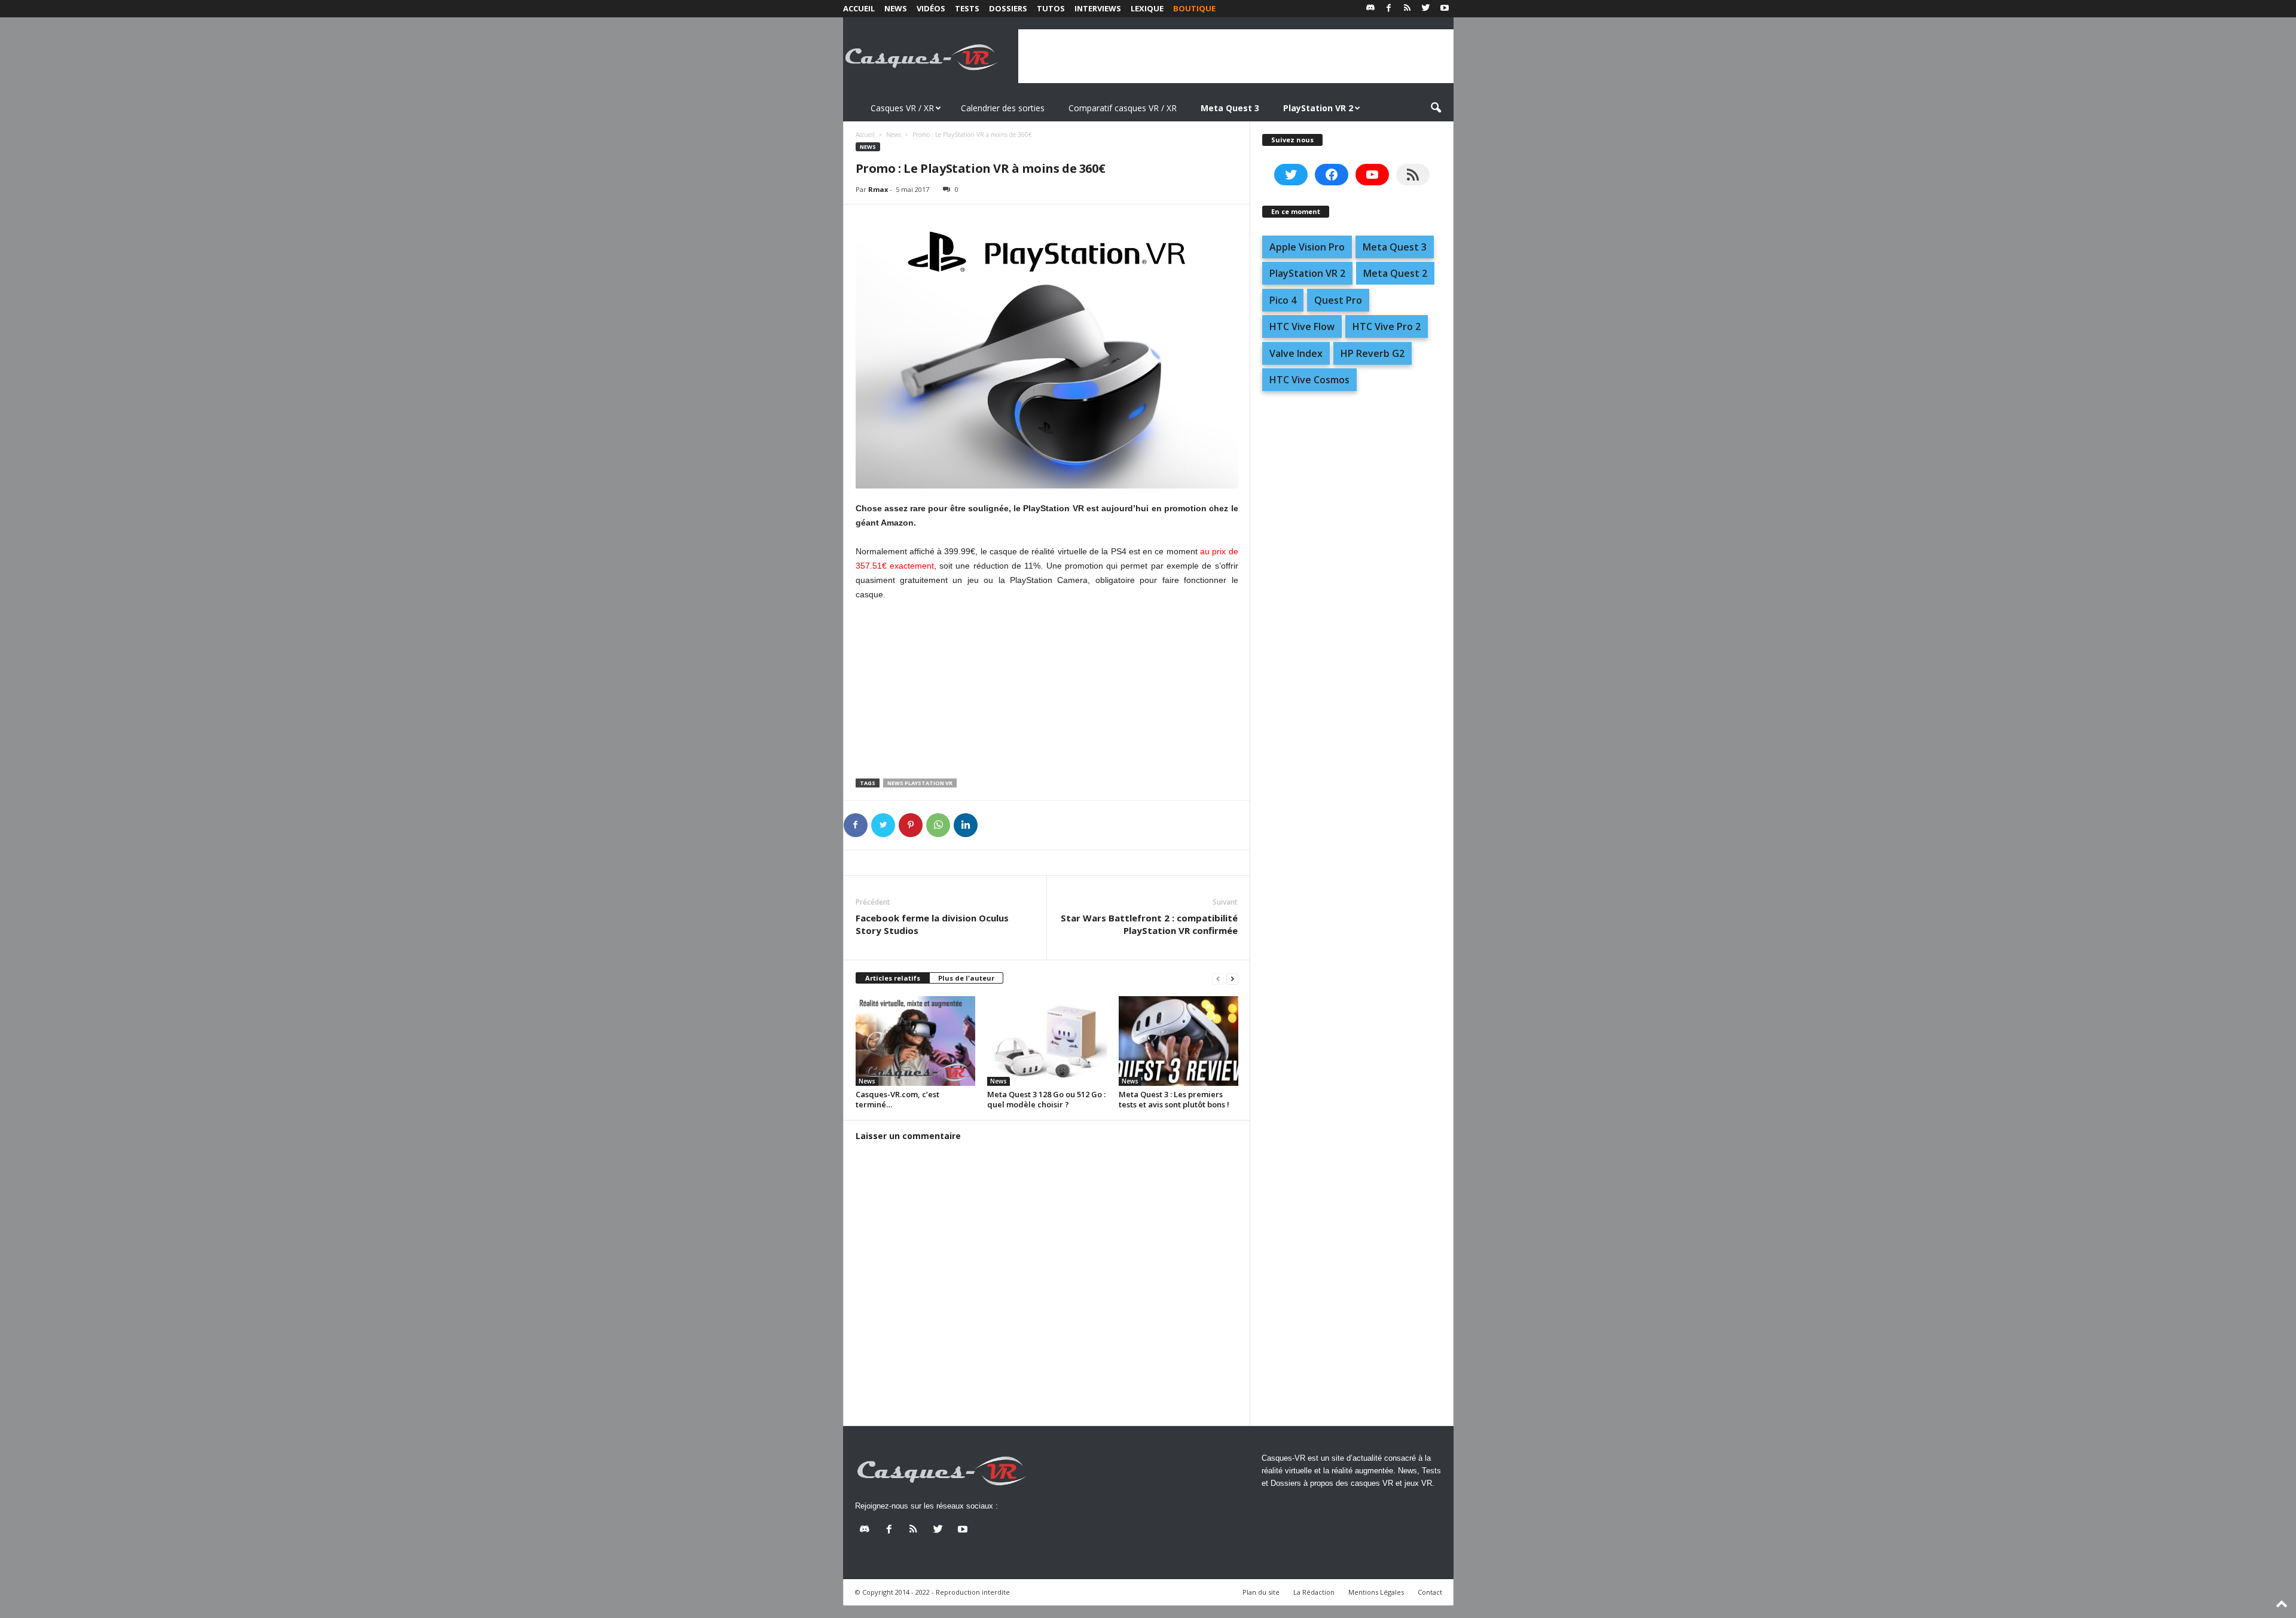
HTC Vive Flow (1302, 326)
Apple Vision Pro (1307, 247)
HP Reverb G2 (1373, 353)
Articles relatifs (893, 978)
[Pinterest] (911, 825)
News (896, 8)
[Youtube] (1445, 9)
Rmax (878, 189)
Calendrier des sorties (1003, 108)
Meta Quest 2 (1395, 273)
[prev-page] (1218, 979)
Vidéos (931, 8)
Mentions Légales (1376, 1592)
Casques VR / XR (902, 108)
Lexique (1147, 8)
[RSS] (1407, 9)
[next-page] (1232, 979)
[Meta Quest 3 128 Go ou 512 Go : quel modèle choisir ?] (1047, 1041)
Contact (1430, 1592)
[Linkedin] (966, 825)
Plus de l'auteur (966, 978)
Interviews (1098, 8)
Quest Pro (1338, 300)
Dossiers (1008, 8)
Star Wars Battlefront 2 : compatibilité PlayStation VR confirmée (1149, 924)
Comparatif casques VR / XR (1123, 108)
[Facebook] (1389, 9)
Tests (967, 8)
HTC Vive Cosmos (1309, 380)
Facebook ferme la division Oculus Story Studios (932, 924)
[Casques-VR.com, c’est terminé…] (915, 1041)
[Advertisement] (1236, 56)
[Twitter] (1426, 9)
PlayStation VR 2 (1307, 273)
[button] (1436, 108)
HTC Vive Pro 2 (1387, 326)
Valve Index (1296, 353)
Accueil (859, 8)
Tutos (1051, 8)
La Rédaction (1314, 1592)
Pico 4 (1283, 300)
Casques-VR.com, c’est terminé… (897, 1099)
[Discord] (1370, 9)
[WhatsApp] (938, 825)
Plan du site (1261, 1592)
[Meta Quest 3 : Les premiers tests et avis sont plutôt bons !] (1178, 1041)
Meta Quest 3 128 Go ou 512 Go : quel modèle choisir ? (1046, 1099)
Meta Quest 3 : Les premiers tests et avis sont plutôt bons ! (1174, 1099)
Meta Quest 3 (1395, 247)
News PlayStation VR (920, 783)
